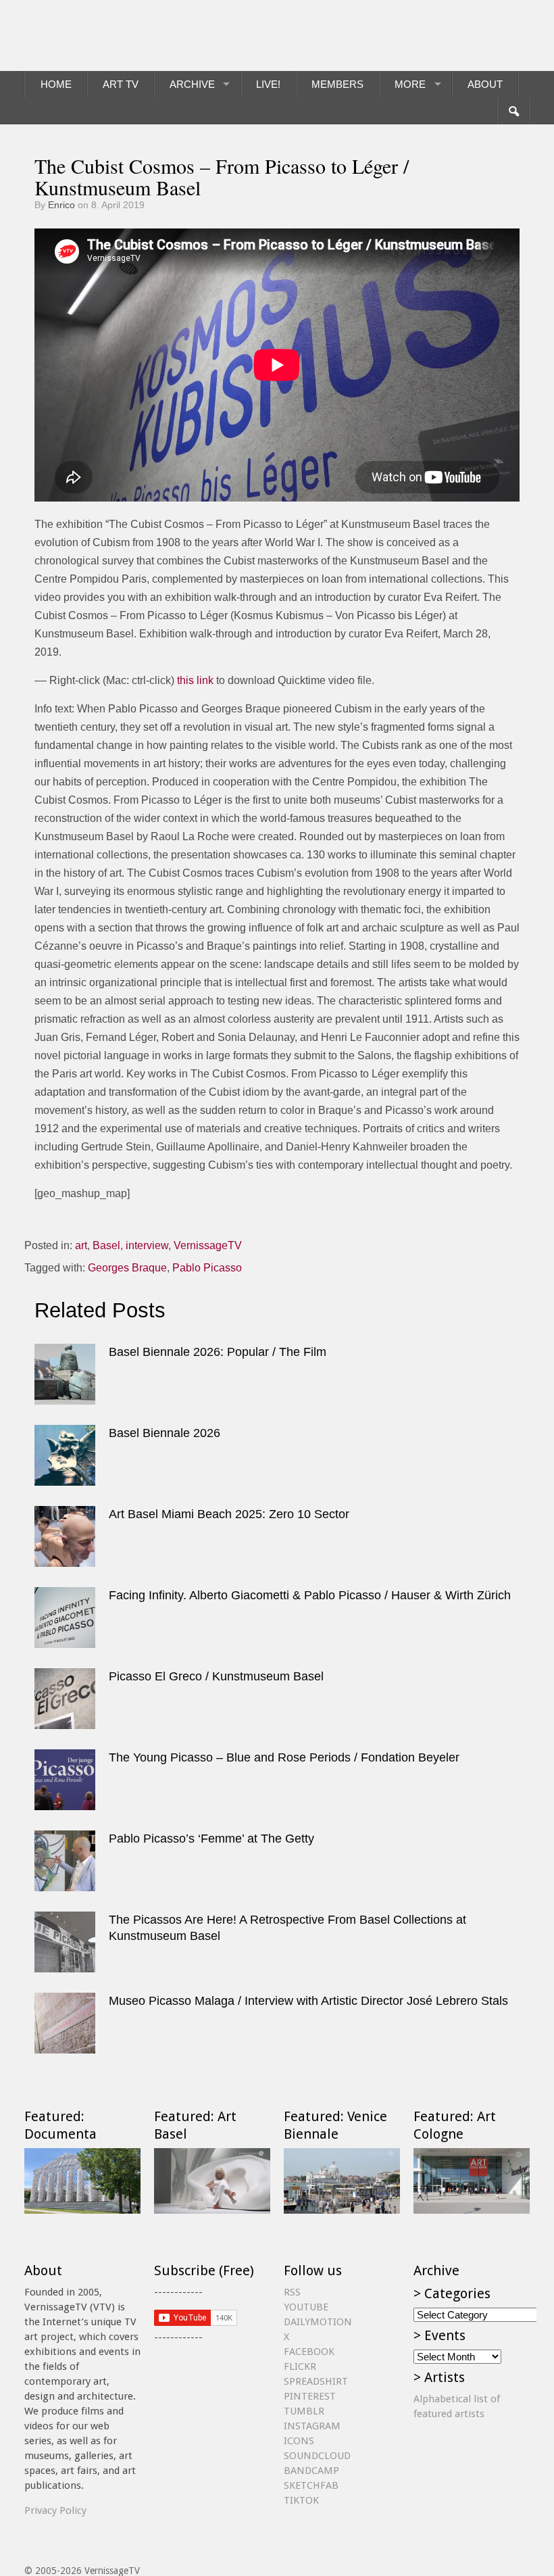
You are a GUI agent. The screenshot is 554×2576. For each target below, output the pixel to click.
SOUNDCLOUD (317, 2456)
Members (337, 84)
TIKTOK (301, 2500)
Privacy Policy (55, 2510)
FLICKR (300, 2366)
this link (195, 680)
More (410, 84)
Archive (192, 84)
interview (147, 1245)
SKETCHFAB (311, 2485)
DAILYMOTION (318, 2322)
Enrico (61, 205)
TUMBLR (304, 2411)
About (485, 84)
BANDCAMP (311, 2471)
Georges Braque (127, 1268)
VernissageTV (208, 1245)
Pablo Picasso (207, 1268)
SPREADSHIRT (316, 2381)
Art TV (121, 84)
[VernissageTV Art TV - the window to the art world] (92, 35)
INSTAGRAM (312, 2426)
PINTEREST (310, 2396)
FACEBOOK (309, 2352)
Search (513, 112)
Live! (268, 84)
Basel (106, 1245)
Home (56, 84)
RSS (292, 2292)
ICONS (299, 2441)
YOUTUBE (306, 2307)
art (81, 1245)
